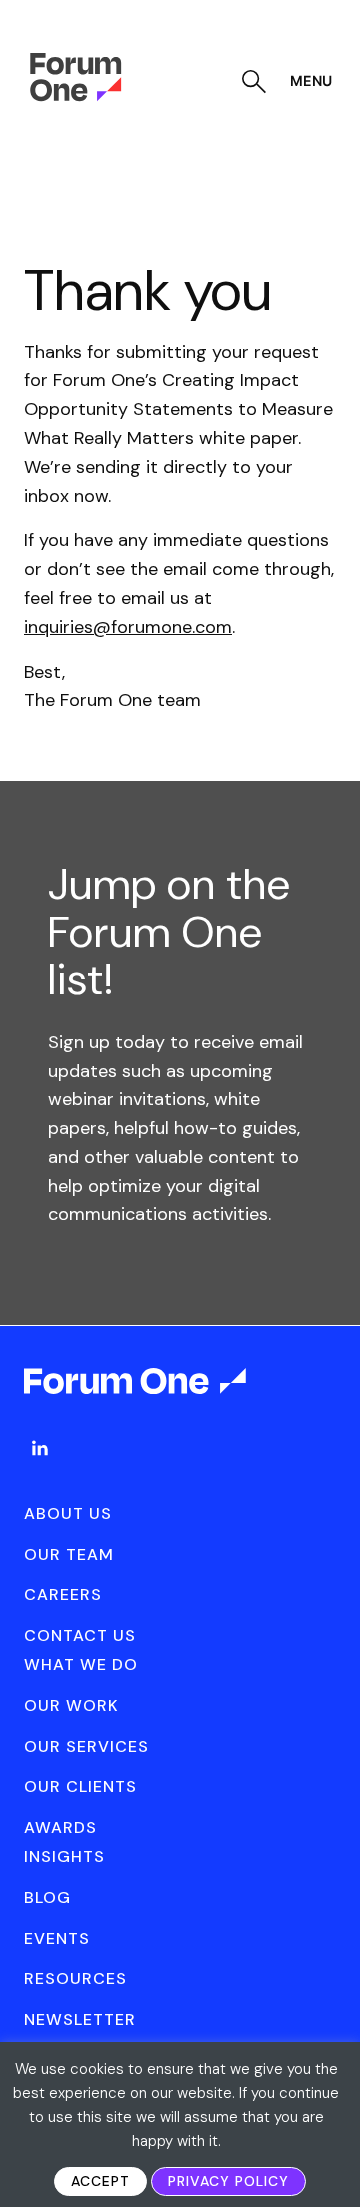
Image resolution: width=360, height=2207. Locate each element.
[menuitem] (40, 1468)
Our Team (69, 1554)
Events (57, 1938)
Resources (75, 1978)
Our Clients (80, 1786)
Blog (47, 1897)
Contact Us (80, 1635)
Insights (64, 1856)
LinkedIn (40, 1448)
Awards (60, 1827)
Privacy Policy (228, 2181)
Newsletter (80, 2019)
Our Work (71, 1705)
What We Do (81, 1664)
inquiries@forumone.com (128, 627)
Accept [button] (100, 2181)
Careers (63, 1594)
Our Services (86, 1746)
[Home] (75, 96)
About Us (68, 1513)
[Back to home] (136, 1399)
